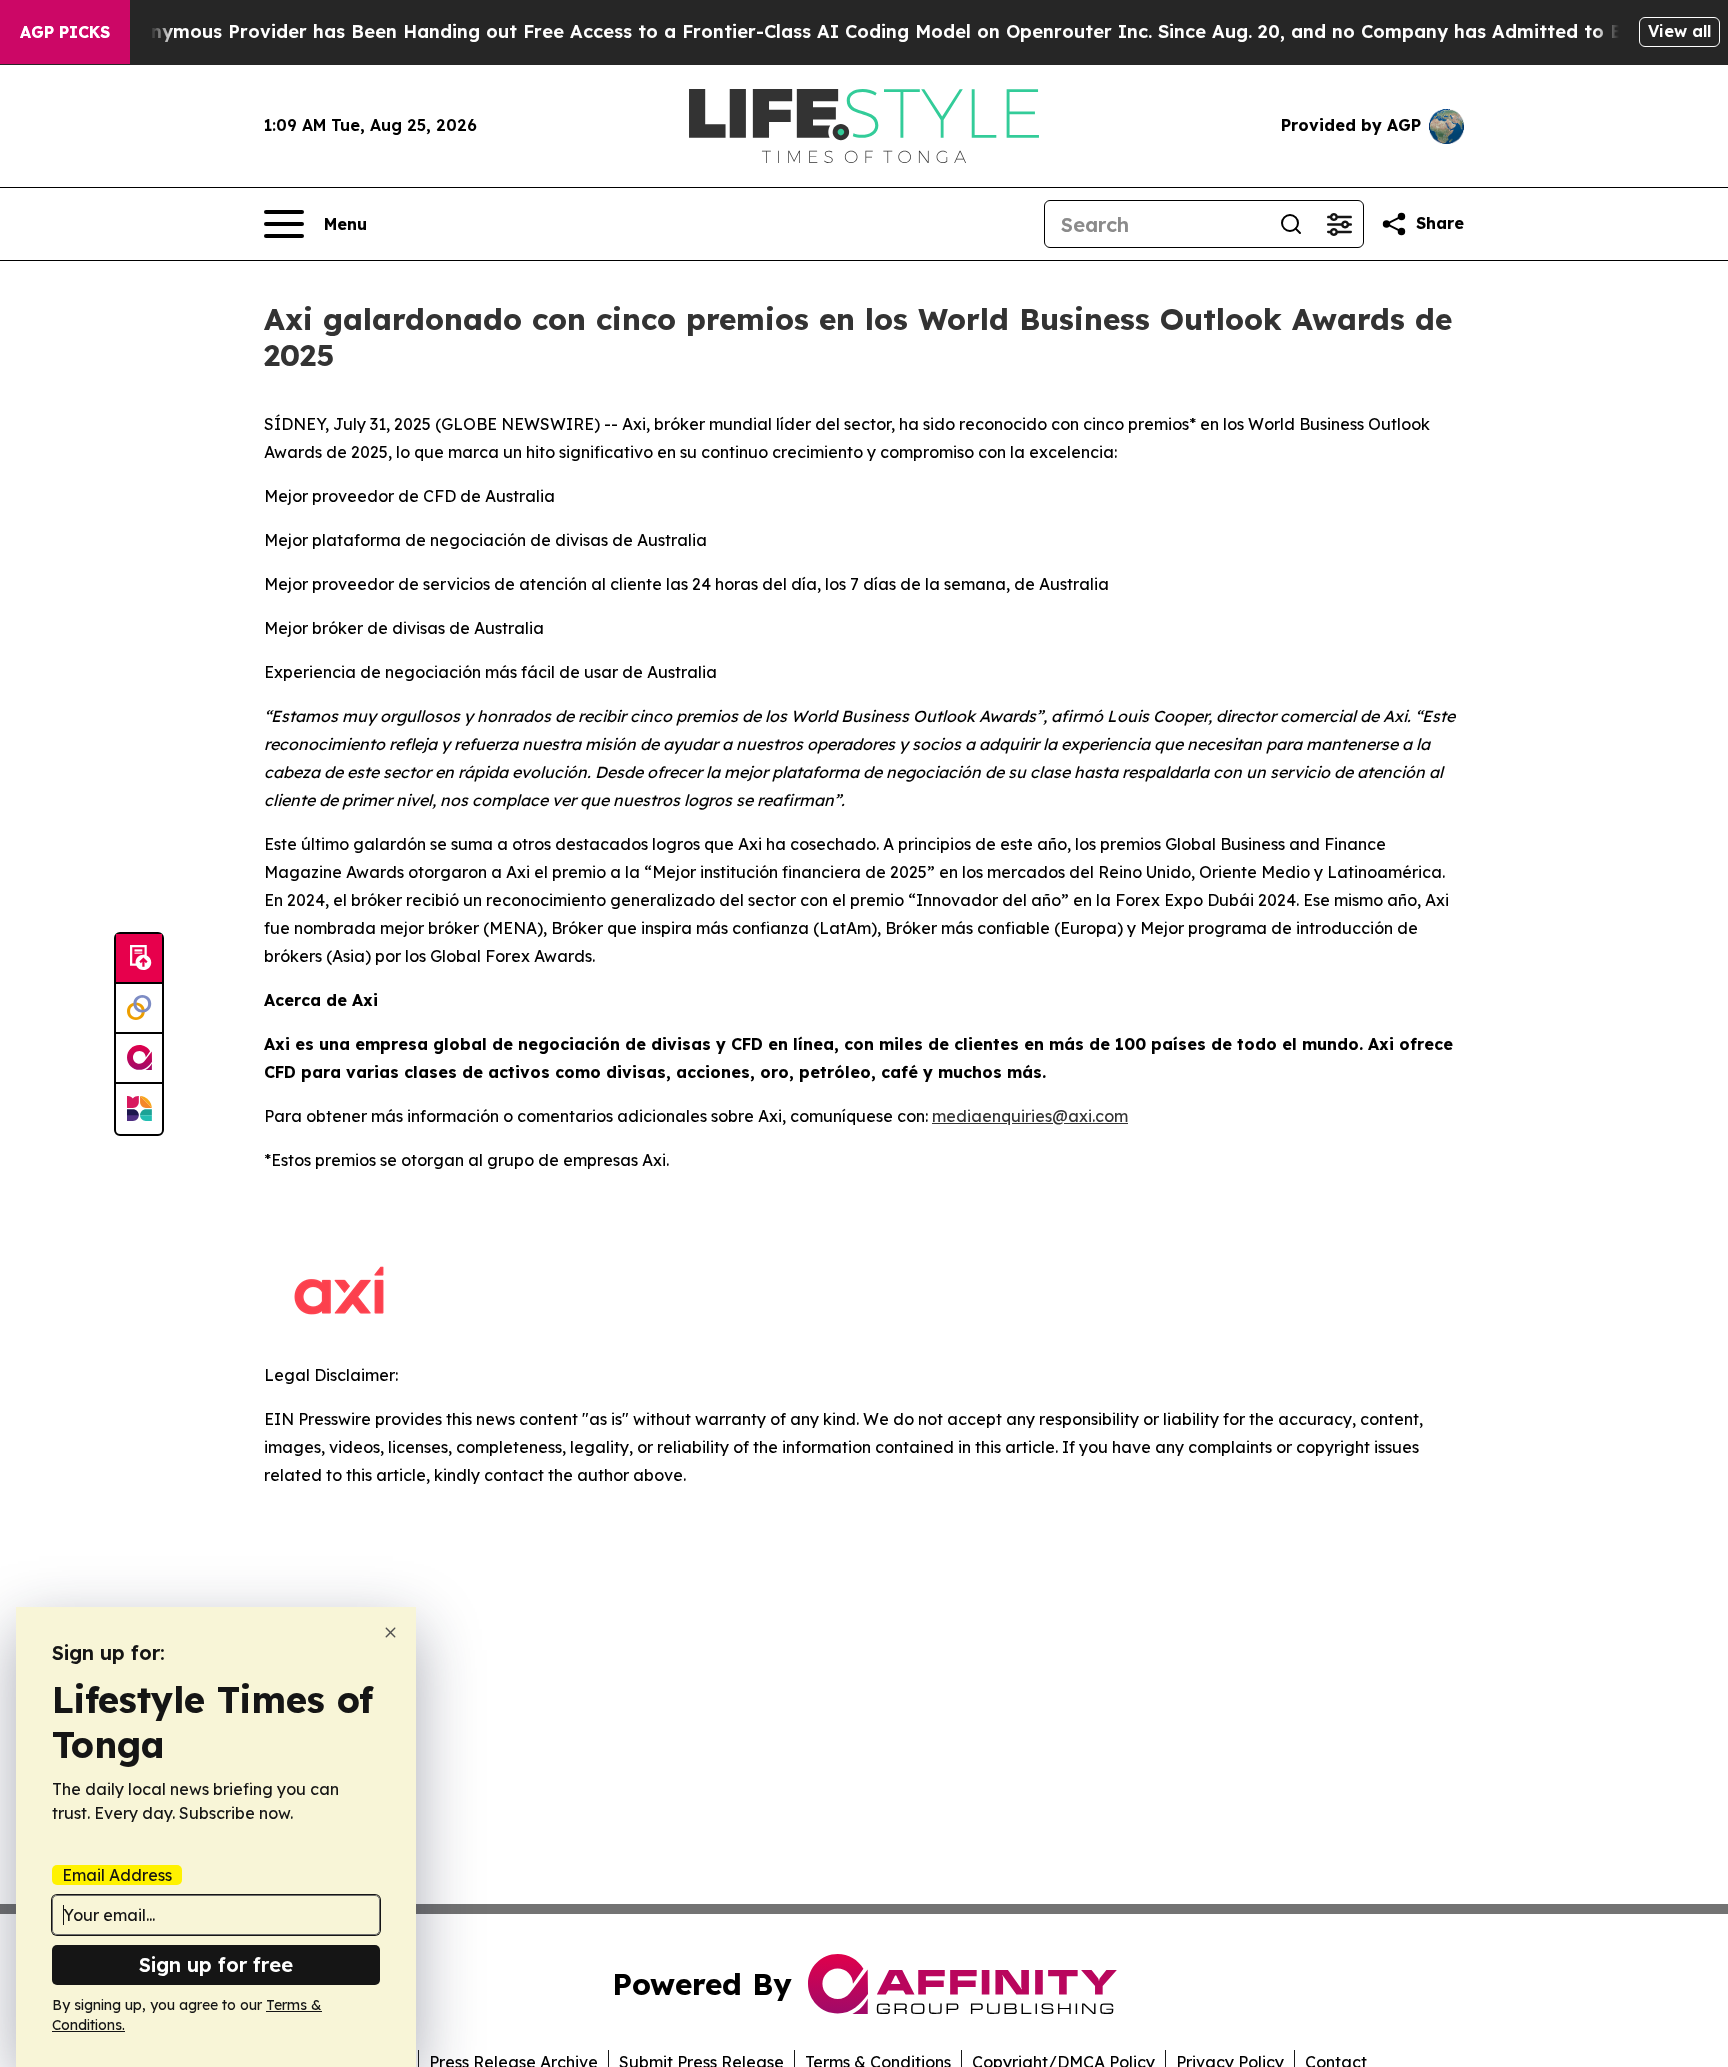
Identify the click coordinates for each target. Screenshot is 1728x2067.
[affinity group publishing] (139, 1059)
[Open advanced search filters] (1339, 224)
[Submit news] (139, 959)
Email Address (117, 1875)
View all (1679, 31)
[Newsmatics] (139, 1109)
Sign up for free (216, 1964)
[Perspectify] (139, 1009)
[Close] (390, 1632)
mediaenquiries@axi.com (1030, 1116)
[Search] (1291, 224)
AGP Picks (65, 32)
